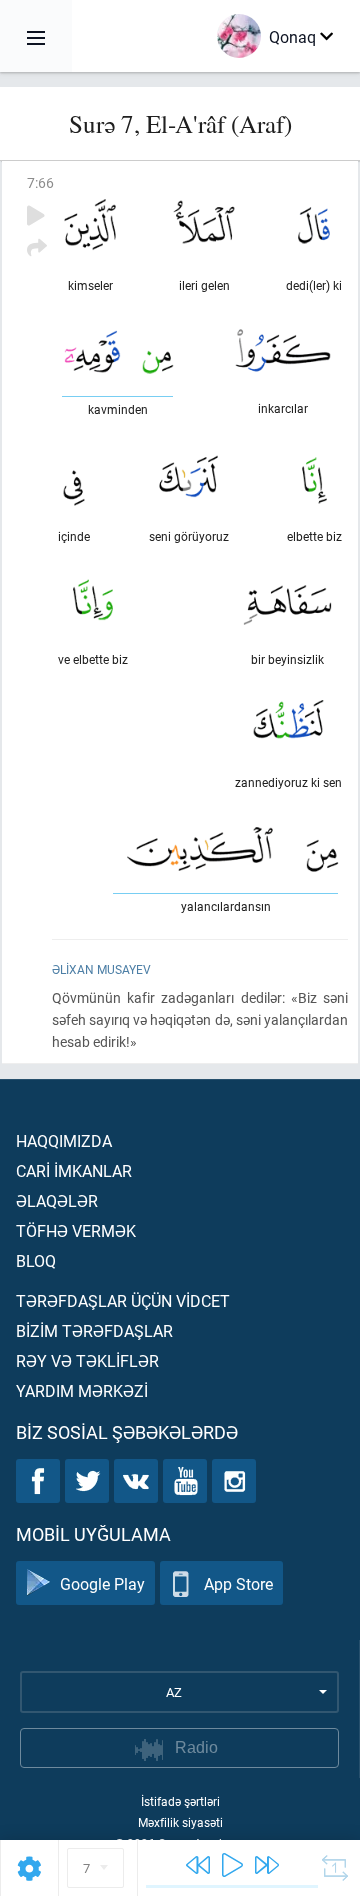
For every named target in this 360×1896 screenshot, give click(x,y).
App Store (238, 1583)
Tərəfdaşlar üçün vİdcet (123, 1300)
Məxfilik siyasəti (180, 1822)
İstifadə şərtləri (180, 1801)
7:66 (40, 182)
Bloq (36, 1260)
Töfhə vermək (76, 1230)
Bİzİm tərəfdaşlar (94, 1330)
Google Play (102, 1583)
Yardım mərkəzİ (82, 1390)
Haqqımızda (64, 1140)
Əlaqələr (57, 1200)
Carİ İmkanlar (74, 1170)
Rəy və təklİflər (87, 1360)
